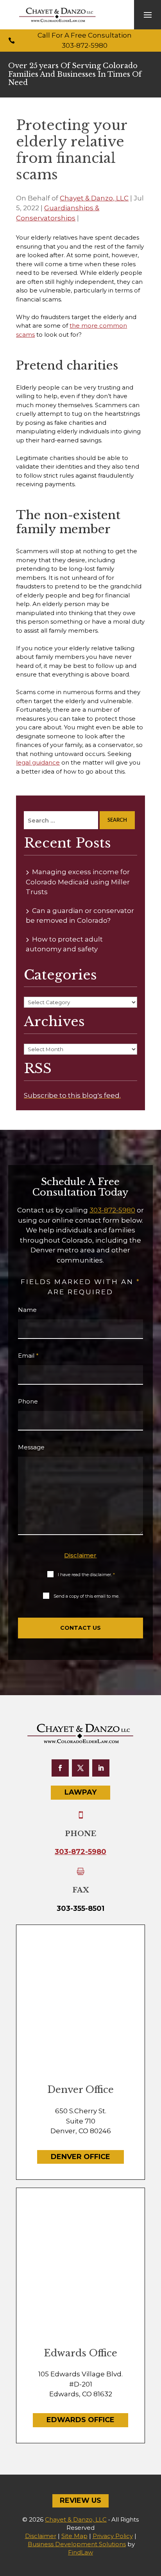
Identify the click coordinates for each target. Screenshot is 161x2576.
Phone (28, 1401)
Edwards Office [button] (80, 2420)
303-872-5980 (85, 45)
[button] (148, 15)
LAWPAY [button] (80, 1792)
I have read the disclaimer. (86, 1575)
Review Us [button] (80, 2500)
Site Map (74, 2536)
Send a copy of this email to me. (86, 1596)
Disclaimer (80, 1555)
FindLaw (80, 2552)
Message (31, 1447)
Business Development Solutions (77, 2544)
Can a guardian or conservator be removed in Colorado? (80, 916)
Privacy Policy (113, 2536)
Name (27, 1310)
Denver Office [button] (80, 2157)
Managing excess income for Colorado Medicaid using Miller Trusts (78, 882)
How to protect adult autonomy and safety (64, 944)
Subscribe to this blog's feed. (72, 1095)
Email (28, 1356)
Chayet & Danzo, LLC (94, 198)
